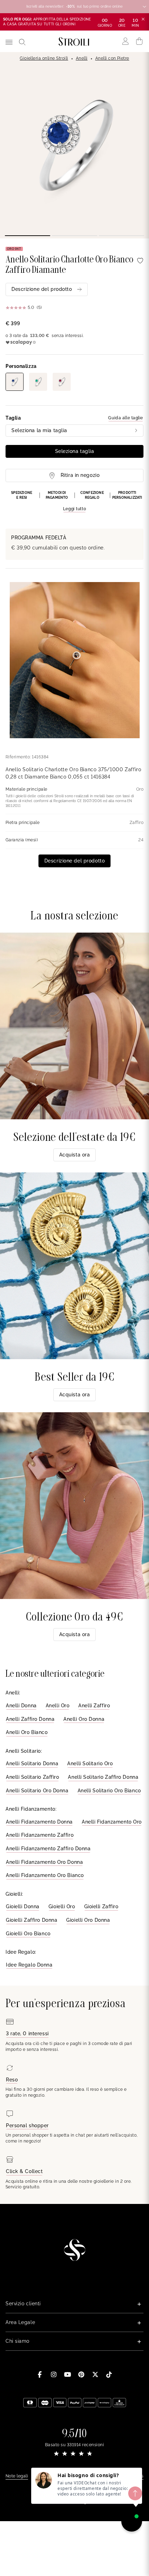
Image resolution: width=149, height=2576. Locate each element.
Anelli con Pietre (112, 58)
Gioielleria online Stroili (44, 58)
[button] (74, 502)
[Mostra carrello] (139, 41)
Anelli (82, 58)
